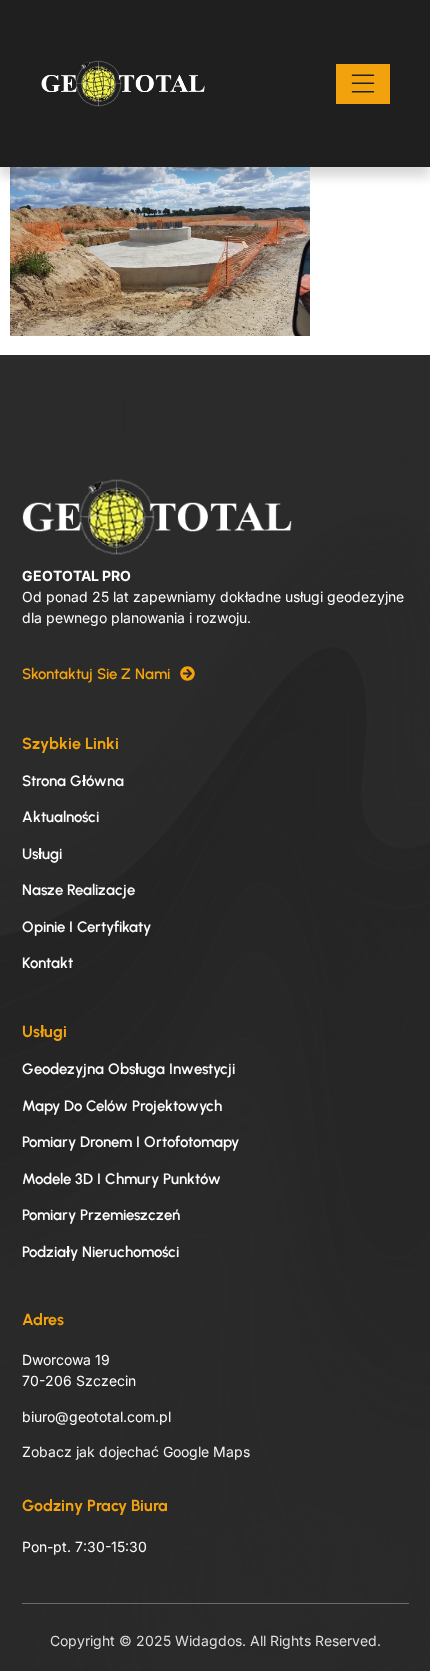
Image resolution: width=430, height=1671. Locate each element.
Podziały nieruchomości (100, 1252)
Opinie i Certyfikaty (86, 927)
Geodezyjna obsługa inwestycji (128, 1069)
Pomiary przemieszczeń (101, 1215)
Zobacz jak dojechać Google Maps (136, 1451)
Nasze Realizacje (78, 890)
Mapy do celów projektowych (122, 1106)
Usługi (42, 854)
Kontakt (47, 963)
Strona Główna (73, 781)
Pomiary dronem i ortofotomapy (130, 1142)
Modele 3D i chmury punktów (121, 1179)
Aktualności (60, 817)
